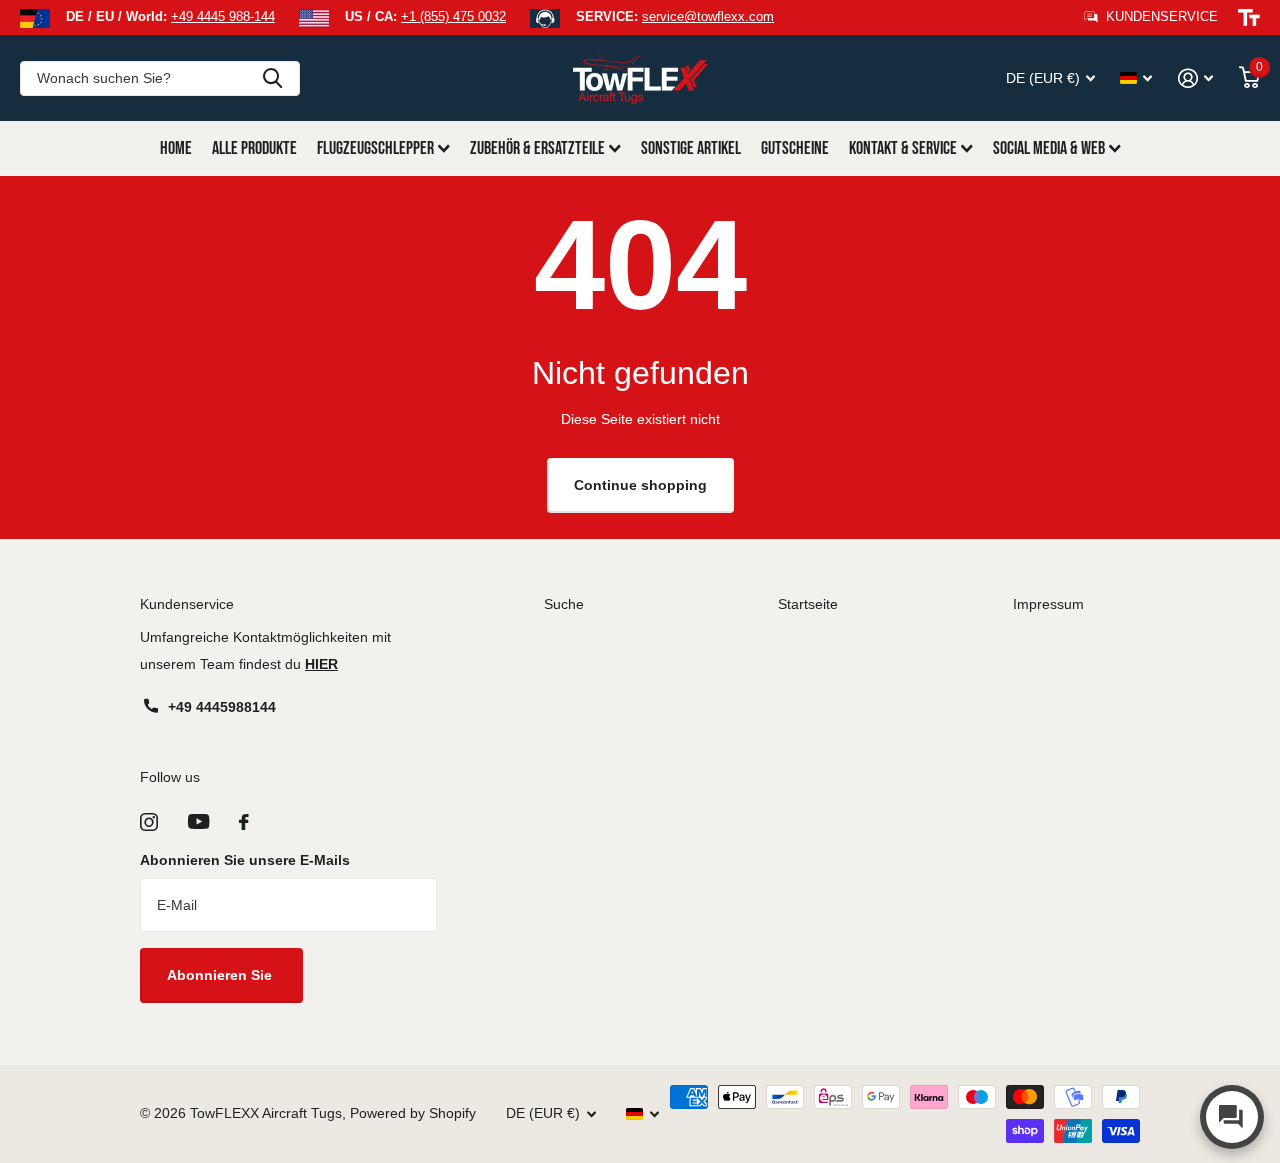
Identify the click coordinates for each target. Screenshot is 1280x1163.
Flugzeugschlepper (375, 148)
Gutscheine (795, 148)
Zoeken (272, 78)
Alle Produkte (254, 148)
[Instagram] (149, 822)
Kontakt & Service (903, 148)
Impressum (1048, 604)
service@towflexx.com (708, 16)
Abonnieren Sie (221, 975)
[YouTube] (198, 821)
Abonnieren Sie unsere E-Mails (245, 860)
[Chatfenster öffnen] (1232, 1117)
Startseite (808, 604)
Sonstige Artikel (691, 148)
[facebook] (244, 822)
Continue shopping (640, 485)
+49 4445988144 (222, 707)
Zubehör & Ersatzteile (537, 148)
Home (176, 148)
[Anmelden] (1195, 78)
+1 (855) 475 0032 (453, 16)
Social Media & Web (1049, 148)
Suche (564, 604)
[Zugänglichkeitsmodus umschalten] (1249, 18)
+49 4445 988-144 (223, 16)
